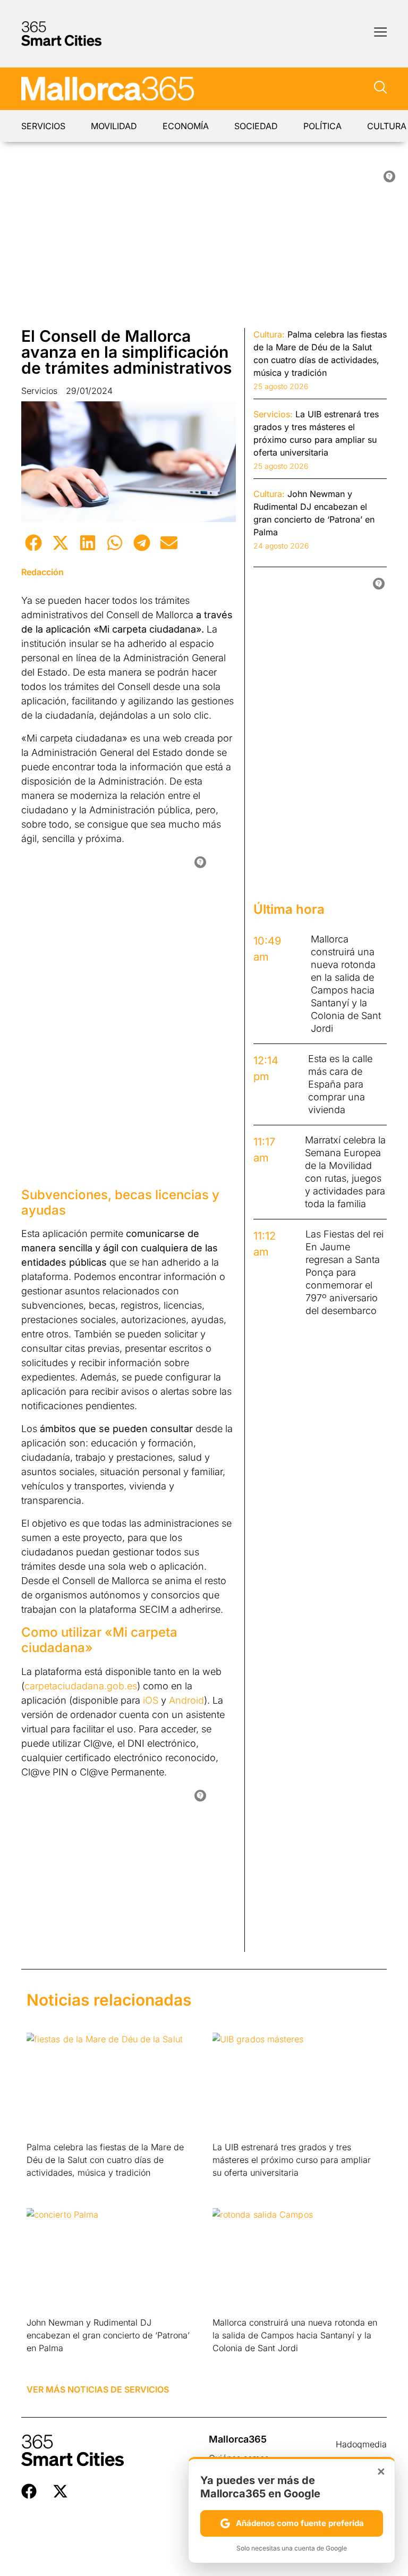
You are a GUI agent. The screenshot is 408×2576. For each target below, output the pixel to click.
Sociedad (256, 126)
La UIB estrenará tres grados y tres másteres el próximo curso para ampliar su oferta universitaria (292, 2160)
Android (186, 1700)
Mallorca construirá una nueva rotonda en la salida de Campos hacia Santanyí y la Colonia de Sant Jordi (295, 2335)
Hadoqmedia (361, 2444)
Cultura (387, 126)
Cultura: (269, 334)
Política (322, 126)
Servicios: (273, 414)
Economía (186, 126)
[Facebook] (29, 2491)
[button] (33, 542)
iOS (151, 1700)
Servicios (43, 126)
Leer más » (43, 2186)
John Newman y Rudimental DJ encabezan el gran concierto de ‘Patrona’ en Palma (108, 2335)
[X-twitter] (60, 2491)
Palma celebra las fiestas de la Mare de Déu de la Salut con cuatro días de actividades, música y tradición (105, 2160)
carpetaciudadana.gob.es (81, 1686)
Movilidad (114, 126)
